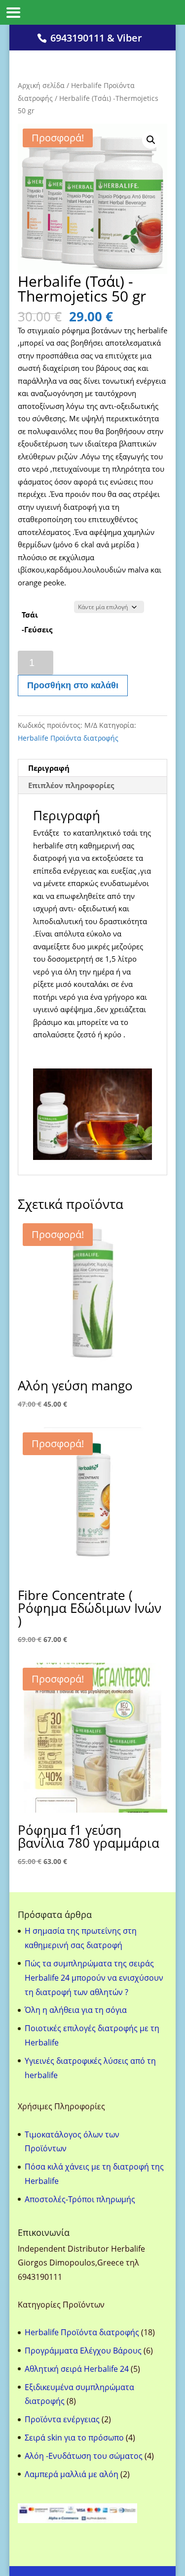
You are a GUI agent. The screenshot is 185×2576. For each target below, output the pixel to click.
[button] (151, 140)
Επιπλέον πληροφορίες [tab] (71, 785)
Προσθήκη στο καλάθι (73, 685)
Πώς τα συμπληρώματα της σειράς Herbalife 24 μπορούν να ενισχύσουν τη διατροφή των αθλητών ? (94, 1978)
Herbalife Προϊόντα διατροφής (68, 738)
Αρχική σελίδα (41, 85)
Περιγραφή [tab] (49, 768)
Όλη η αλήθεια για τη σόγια (76, 2010)
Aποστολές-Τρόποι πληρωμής (80, 2199)
